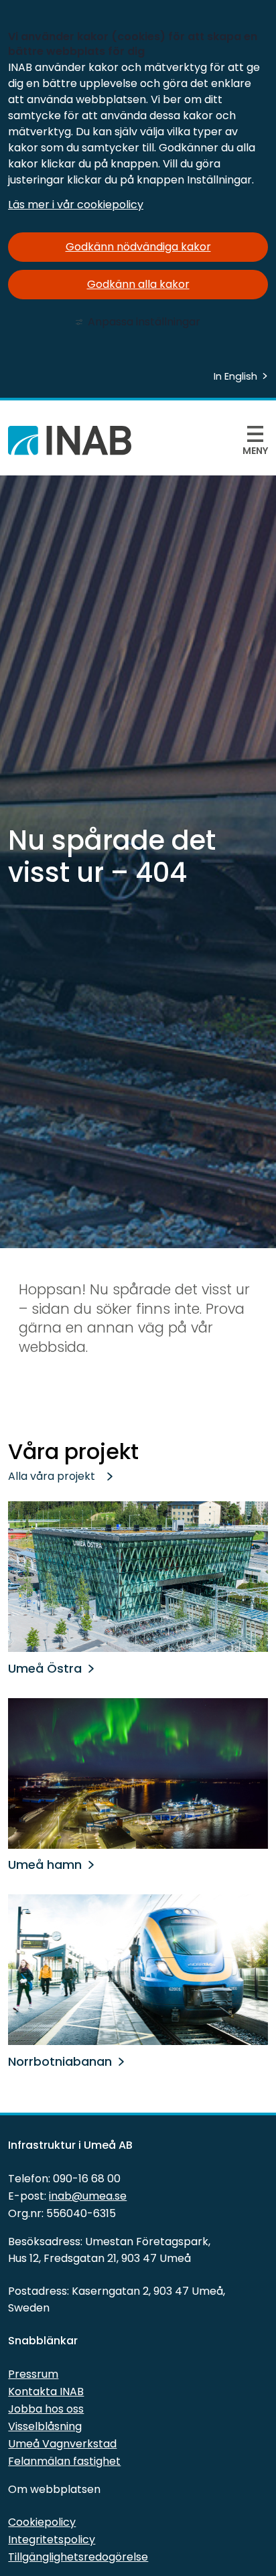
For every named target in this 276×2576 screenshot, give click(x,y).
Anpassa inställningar (144, 322)
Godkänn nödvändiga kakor (138, 247)
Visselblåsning (45, 2426)
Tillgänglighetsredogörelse (78, 2557)
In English (235, 376)
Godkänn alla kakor (138, 284)
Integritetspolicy (52, 2540)
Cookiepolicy (42, 2522)
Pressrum (33, 2374)
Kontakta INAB (46, 2392)
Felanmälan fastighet (64, 2461)
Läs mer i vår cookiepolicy (76, 205)
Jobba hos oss (46, 2409)
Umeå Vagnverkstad (62, 2444)
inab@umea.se (88, 2196)
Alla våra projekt (52, 1476)
